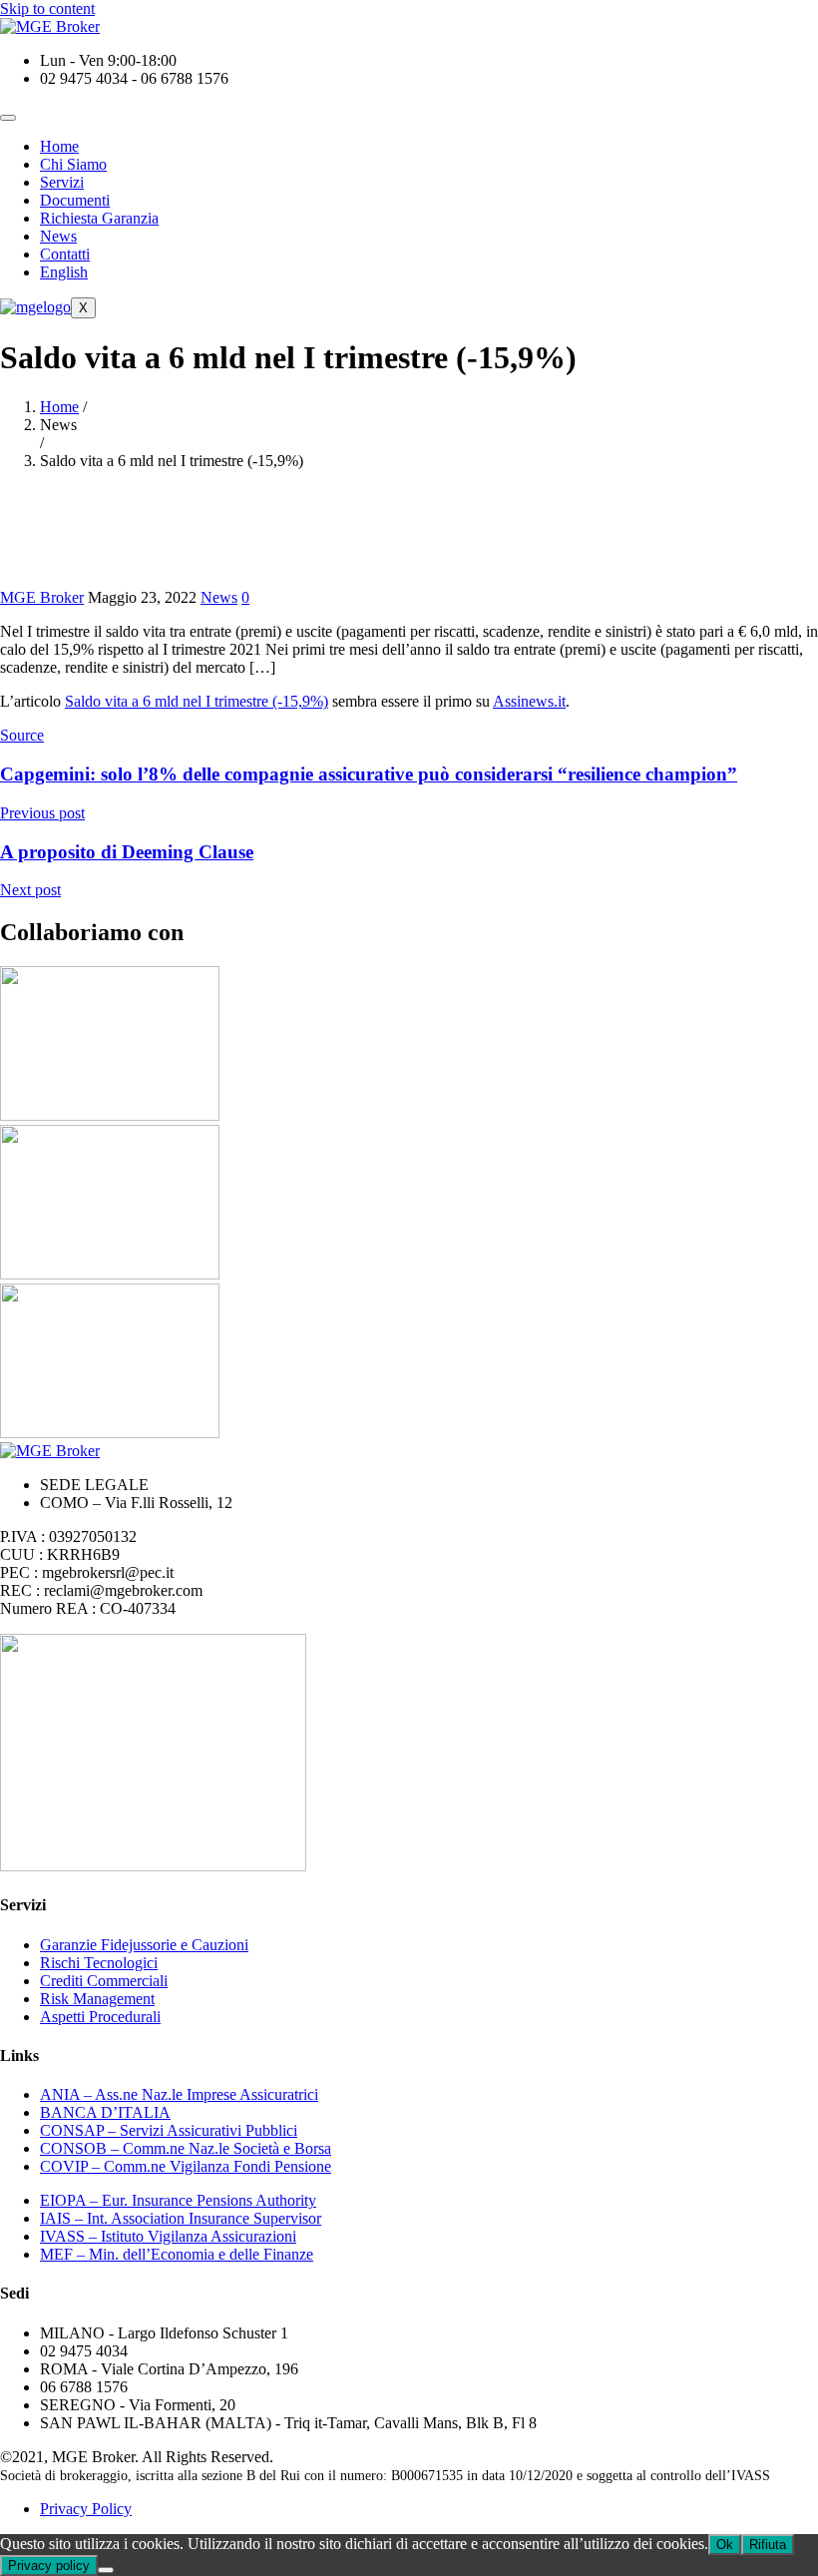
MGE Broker (42, 597)
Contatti (65, 254)
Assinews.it (529, 701)
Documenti (75, 200)
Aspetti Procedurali (100, 2017)
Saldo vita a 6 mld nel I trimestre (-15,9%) (197, 701)
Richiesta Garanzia (99, 218)
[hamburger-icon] (8, 118)
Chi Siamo (73, 164)
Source (22, 735)
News (58, 236)
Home (59, 146)
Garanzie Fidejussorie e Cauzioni (144, 1945)
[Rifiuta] (106, 2570)
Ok (725, 2545)
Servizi (62, 182)
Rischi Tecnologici (99, 1963)
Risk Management (97, 1999)
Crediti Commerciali (104, 1981)
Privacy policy (49, 2566)
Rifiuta (768, 2545)
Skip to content (47, 8)
